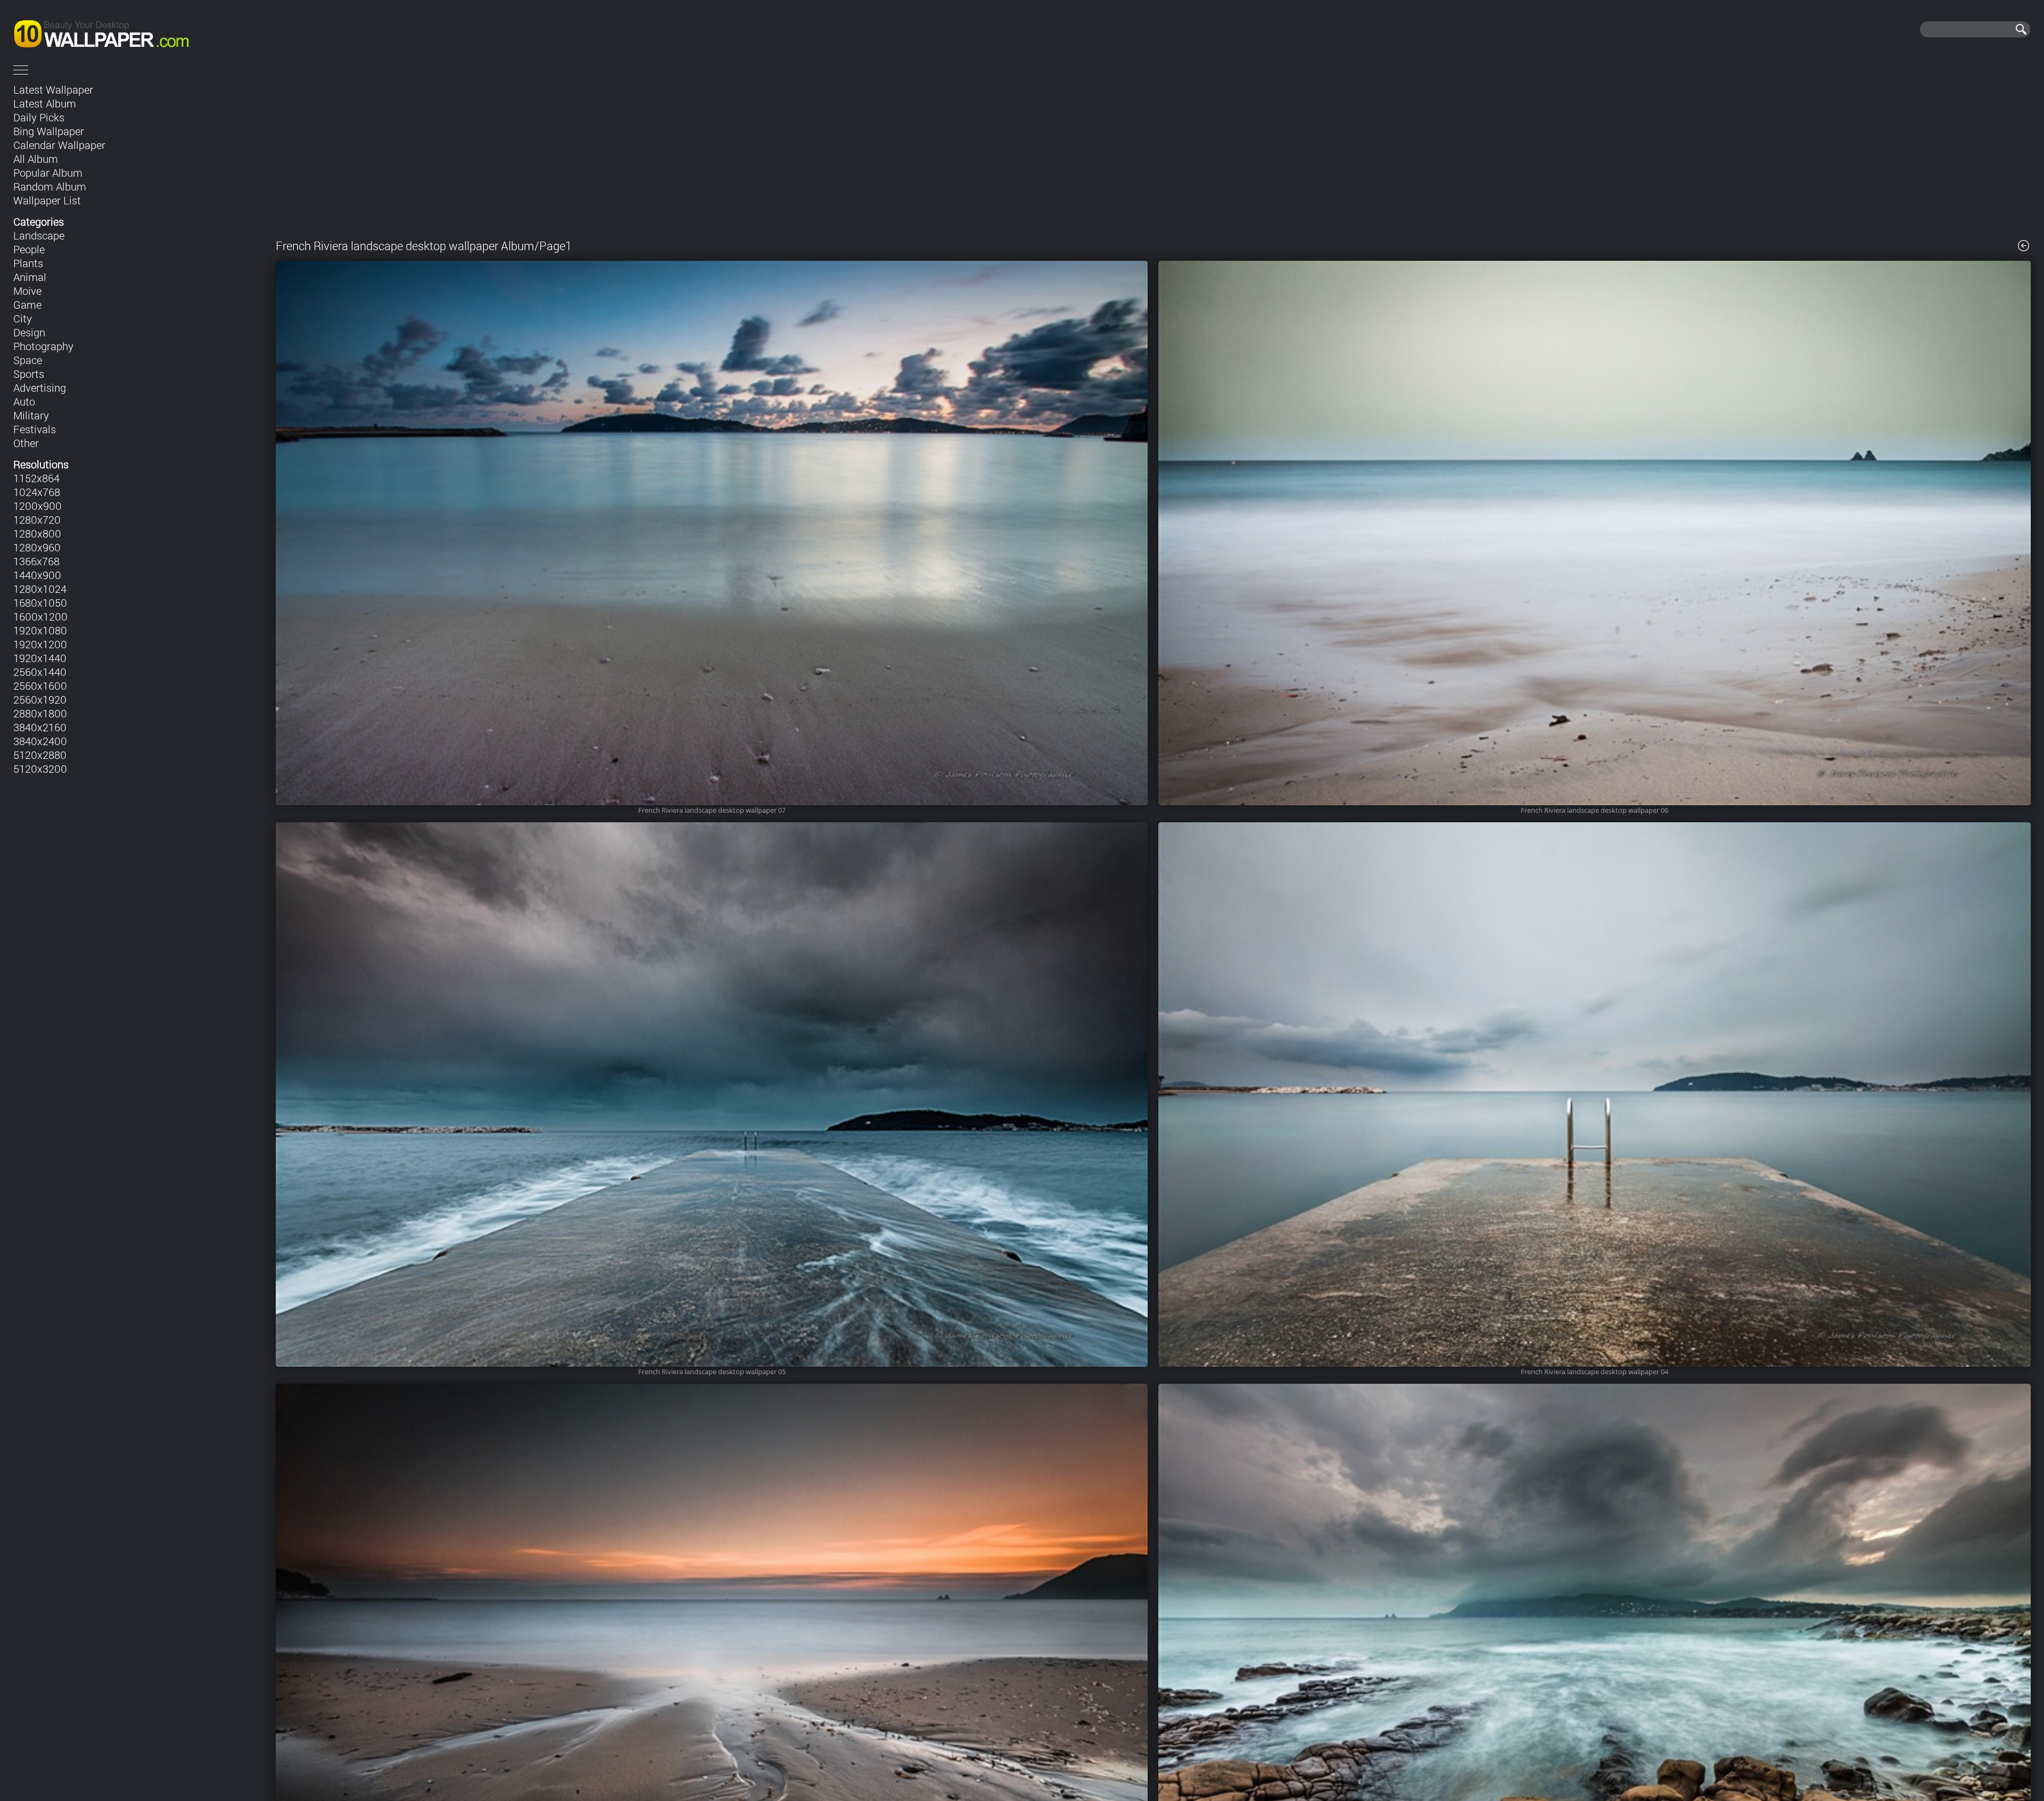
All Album (36, 159)
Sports (29, 374)
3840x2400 (40, 741)
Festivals (35, 429)
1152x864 (36, 478)
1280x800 (37, 533)
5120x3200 (40, 769)
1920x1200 (40, 644)
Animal (30, 277)
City (23, 318)
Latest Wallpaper (53, 89)
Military (31, 415)
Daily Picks (39, 117)
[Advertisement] (1153, 153)
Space (28, 360)
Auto (24, 401)
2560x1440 (40, 672)
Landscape (39, 235)
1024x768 (37, 492)
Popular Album (48, 172)
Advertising (40, 387)
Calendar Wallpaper (59, 145)
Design (29, 332)
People (29, 249)
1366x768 (36, 561)
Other (26, 443)
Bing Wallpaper (49, 131)
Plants (28, 263)
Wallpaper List (47, 200)
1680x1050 (40, 602)
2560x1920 (40, 699)
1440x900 (37, 575)
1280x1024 (40, 589)
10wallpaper (137, 29)
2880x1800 (40, 713)
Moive (27, 291)
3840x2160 (40, 727)
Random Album (50, 186)
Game (27, 304)
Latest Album (45, 103)
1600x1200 (40, 616)
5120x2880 (40, 755)
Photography (43, 346)
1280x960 (37, 547)
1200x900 (38, 506)
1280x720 (37, 519)
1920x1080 (40, 630)
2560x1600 (40, 685)
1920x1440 (40, 658)
